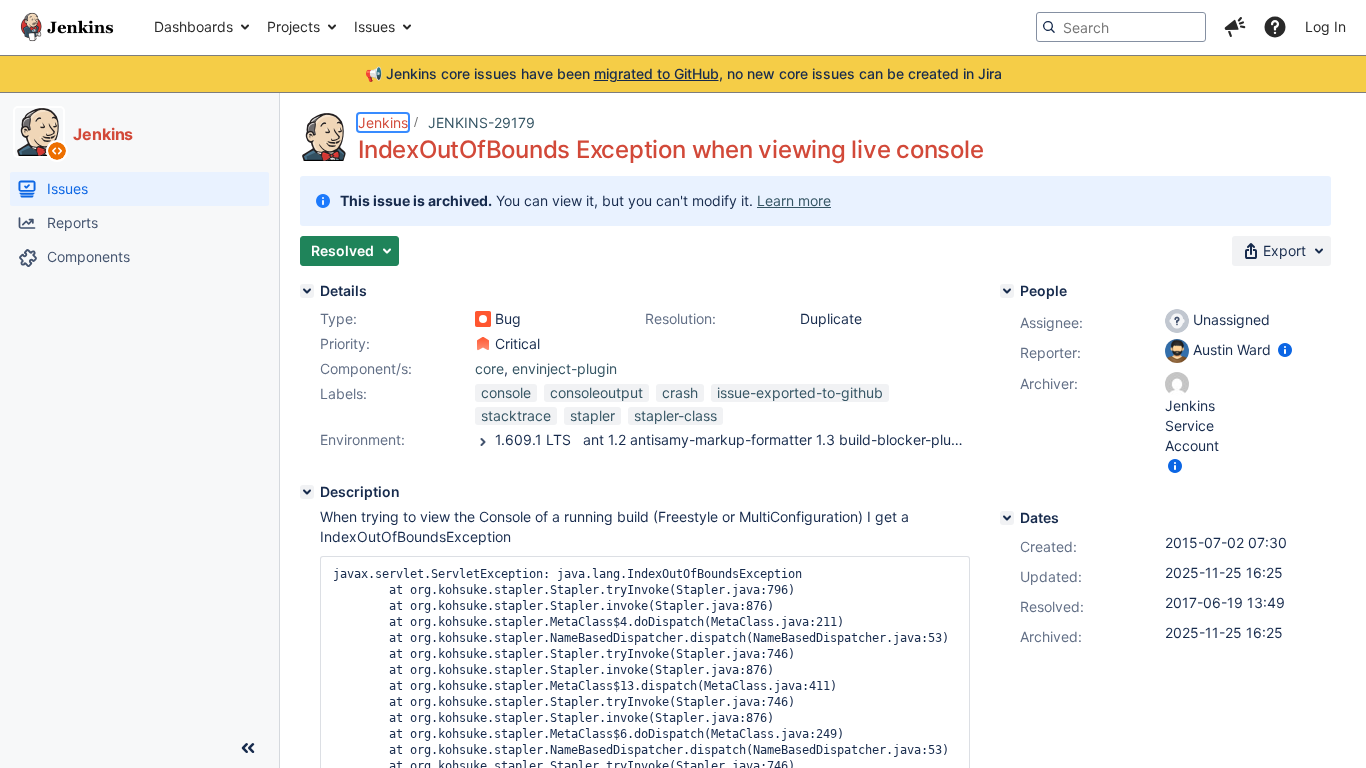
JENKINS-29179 (481, 122)
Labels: (343, 393)
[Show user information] (1285, 349)
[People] (1007, 291)
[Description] (307, 492)
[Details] (307, 291)
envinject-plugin (564, 368)
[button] (1235, 27)
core (489, 368)
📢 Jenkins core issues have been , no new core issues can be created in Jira (683, 73)
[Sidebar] (248, 748)
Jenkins (383, 122)
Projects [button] (293, 26)
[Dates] (1007, 518)
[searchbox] (1121, 27)
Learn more (794, 200)
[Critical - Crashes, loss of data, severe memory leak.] (483, 344)
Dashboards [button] (193, 26)
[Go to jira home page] (67, 27)
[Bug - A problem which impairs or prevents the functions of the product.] (483, 319)
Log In (1325, 26)
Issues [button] (374, 26)
